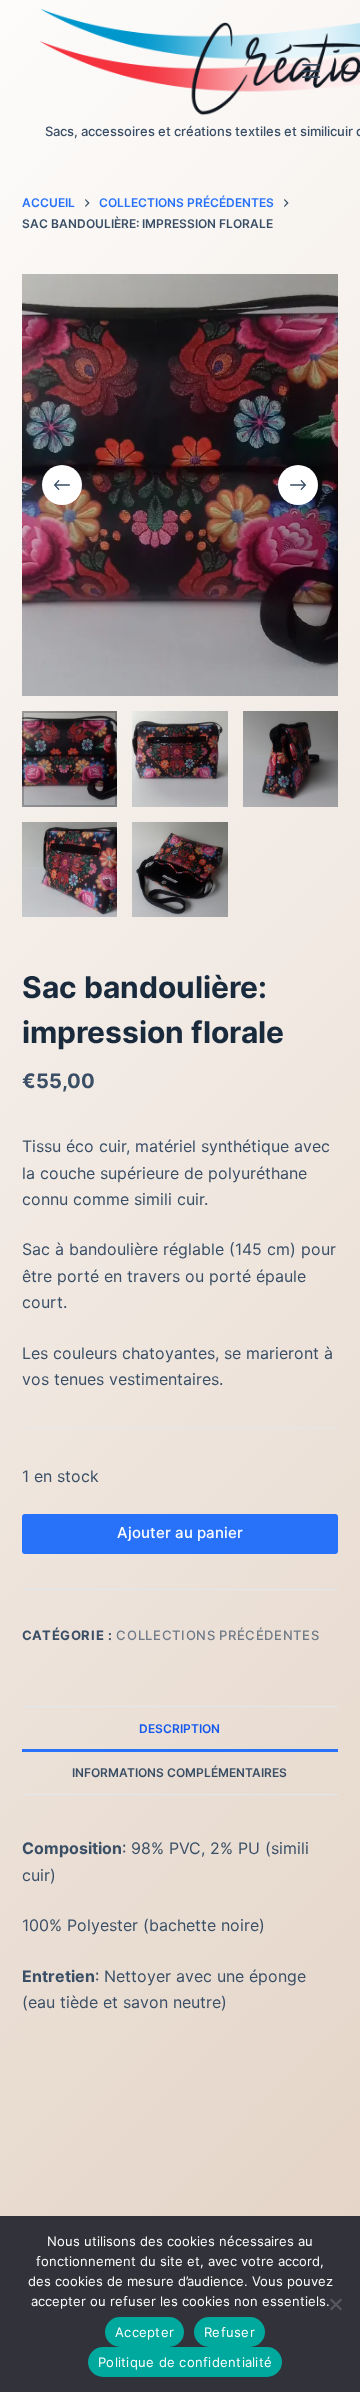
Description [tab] (179, 1728)
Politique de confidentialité (185, 2362)
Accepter (144, 2332)
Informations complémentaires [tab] (179, 1772)
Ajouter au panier (180, 1532)
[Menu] (311, 71)
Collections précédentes (217, 1635)
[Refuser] (335, 2304)
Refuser (229, 2332)
